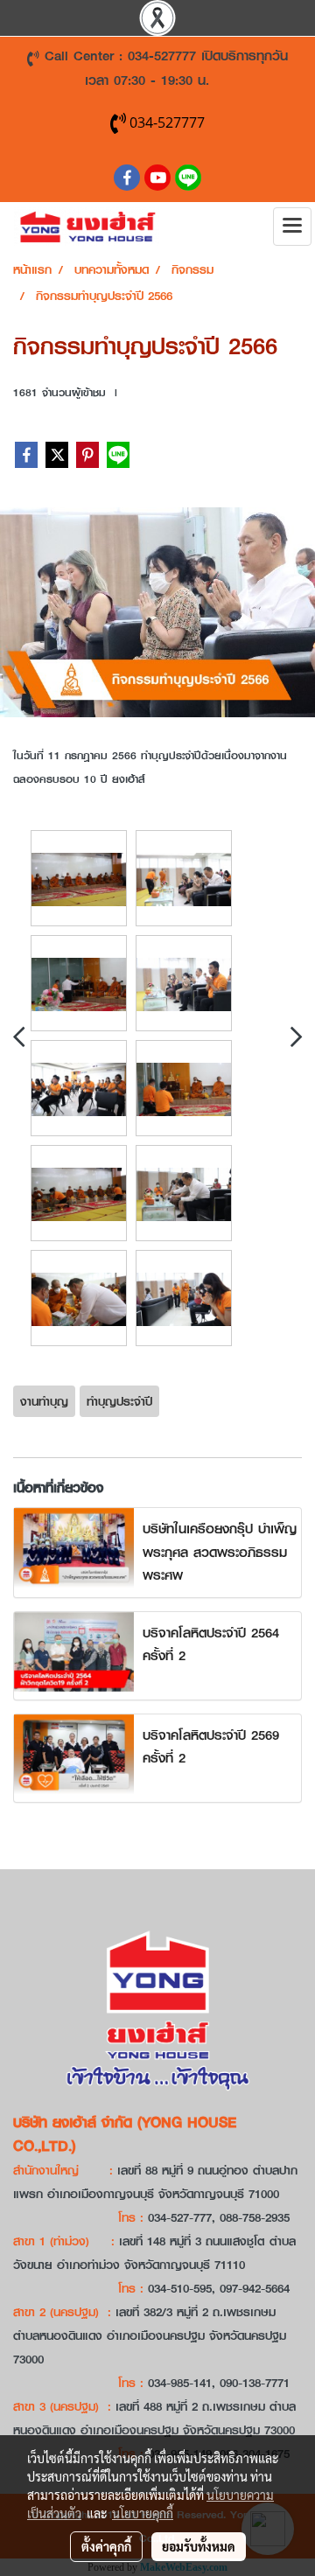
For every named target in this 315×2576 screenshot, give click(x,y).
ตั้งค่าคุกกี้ (106, 2546)
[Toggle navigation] (292, 227)
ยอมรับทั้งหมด (199, 2546)
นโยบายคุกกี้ (143, 2513)
